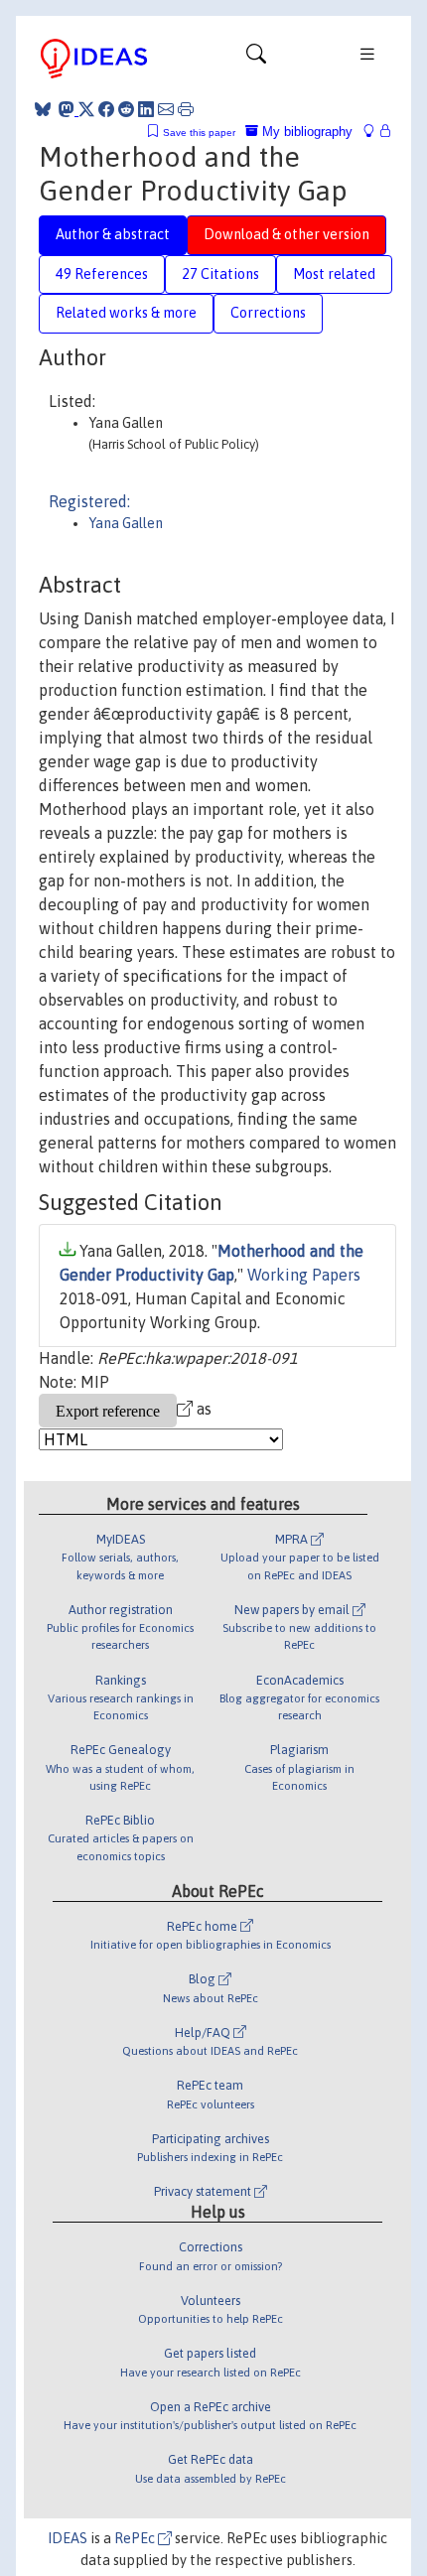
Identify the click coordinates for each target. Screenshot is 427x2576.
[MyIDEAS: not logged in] (374, 132)
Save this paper (199, 133)
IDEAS (68, 2538)
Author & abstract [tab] (113, 234)
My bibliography (305, 132)
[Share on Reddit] (126, 109)
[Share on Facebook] (106, 109)
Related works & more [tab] (126, 313)
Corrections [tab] (268, 313)
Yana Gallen (126, 523)
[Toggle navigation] (256, 59)
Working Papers (304, 1275)
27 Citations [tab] (220, 274)
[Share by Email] (166, 109)
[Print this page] (186, 109)
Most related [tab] (334, 274)
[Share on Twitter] (86, 109)
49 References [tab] (102, 274)
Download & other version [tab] (286, 234)
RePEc (136, 2538)
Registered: (89, 501)
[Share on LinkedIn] (146, 109)
